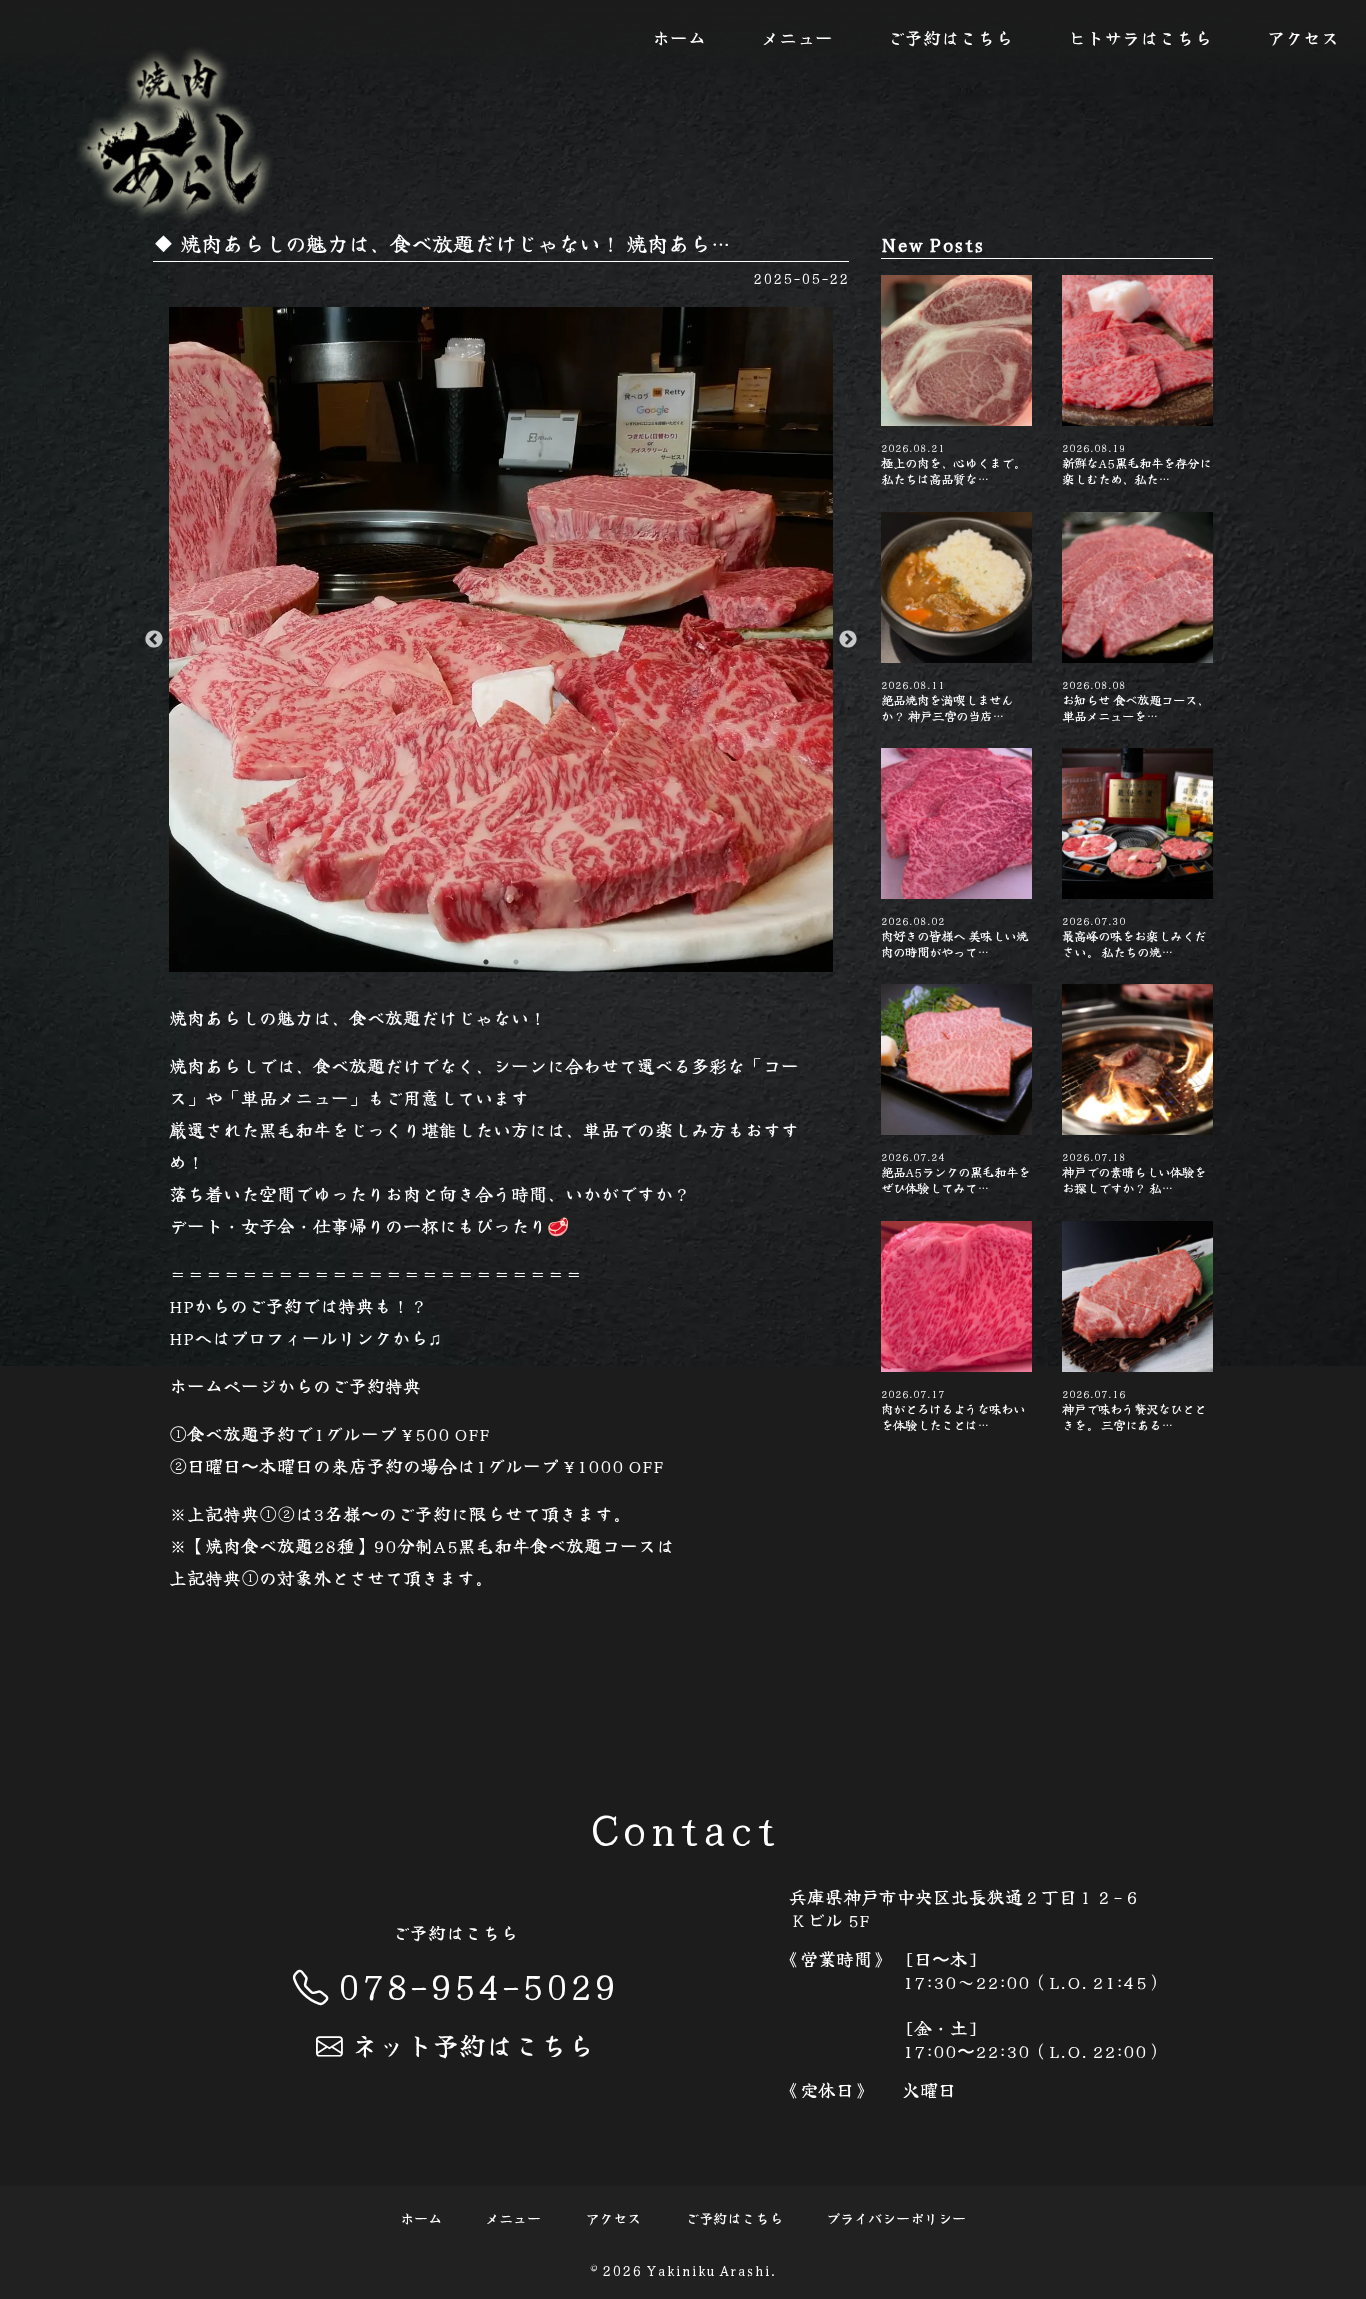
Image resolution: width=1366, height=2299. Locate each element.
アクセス (1303, 37)
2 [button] (516, 962)
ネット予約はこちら (472, 2044)
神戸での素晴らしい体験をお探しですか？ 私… (1134, 1172)
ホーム (679, 37)
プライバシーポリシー (896, 2219)
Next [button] (848, 640)
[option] (501, 639)
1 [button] (486, 962)
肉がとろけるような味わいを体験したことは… (953, 1409)
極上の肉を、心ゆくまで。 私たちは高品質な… (953, 463)
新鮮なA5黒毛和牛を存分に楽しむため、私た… (1136, 463)
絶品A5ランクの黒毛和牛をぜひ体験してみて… (955, 1172)
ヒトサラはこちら (1140, 37)
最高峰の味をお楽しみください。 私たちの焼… (1134, 936)
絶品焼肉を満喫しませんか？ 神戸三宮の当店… (947, 700)
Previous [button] (154, 640)
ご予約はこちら (950, 37)
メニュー (797, 37)
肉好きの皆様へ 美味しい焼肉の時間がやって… (954, 936)
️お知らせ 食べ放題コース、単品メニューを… (1135, 700)
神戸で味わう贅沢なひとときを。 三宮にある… (1134, 1409)
